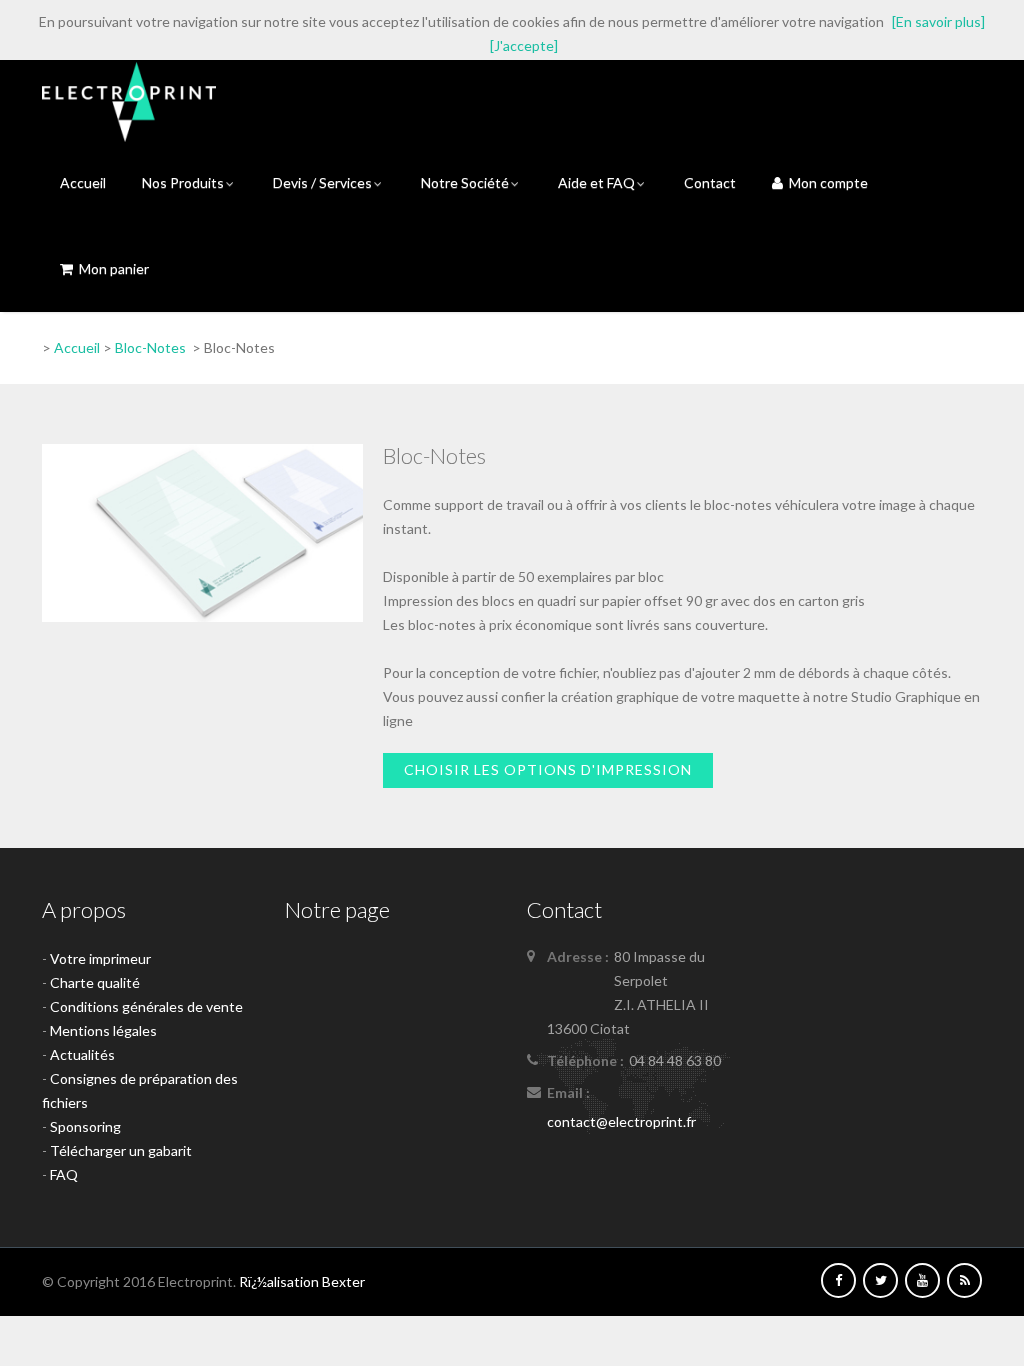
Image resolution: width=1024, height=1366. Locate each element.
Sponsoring (85, 1126)
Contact (710, 182)
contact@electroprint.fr (621, 1121)
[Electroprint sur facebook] (838, 1279)
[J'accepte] (524, 45)
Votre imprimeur (100, 958)
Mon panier (111, 268)
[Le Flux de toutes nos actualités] (965, 1279)
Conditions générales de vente (146, 1006)
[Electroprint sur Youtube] (922, 1279)
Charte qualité (95, 982)
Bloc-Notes (150, 347)
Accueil (83, 182)
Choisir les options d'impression (548, 769)
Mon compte (825, 182)
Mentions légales (103, 1030)
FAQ (64, 1174)
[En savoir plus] (938, 21)
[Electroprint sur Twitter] (881, 1279)
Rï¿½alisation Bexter (302, 1281)
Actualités (82, 1054)
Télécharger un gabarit (121, 1150)
